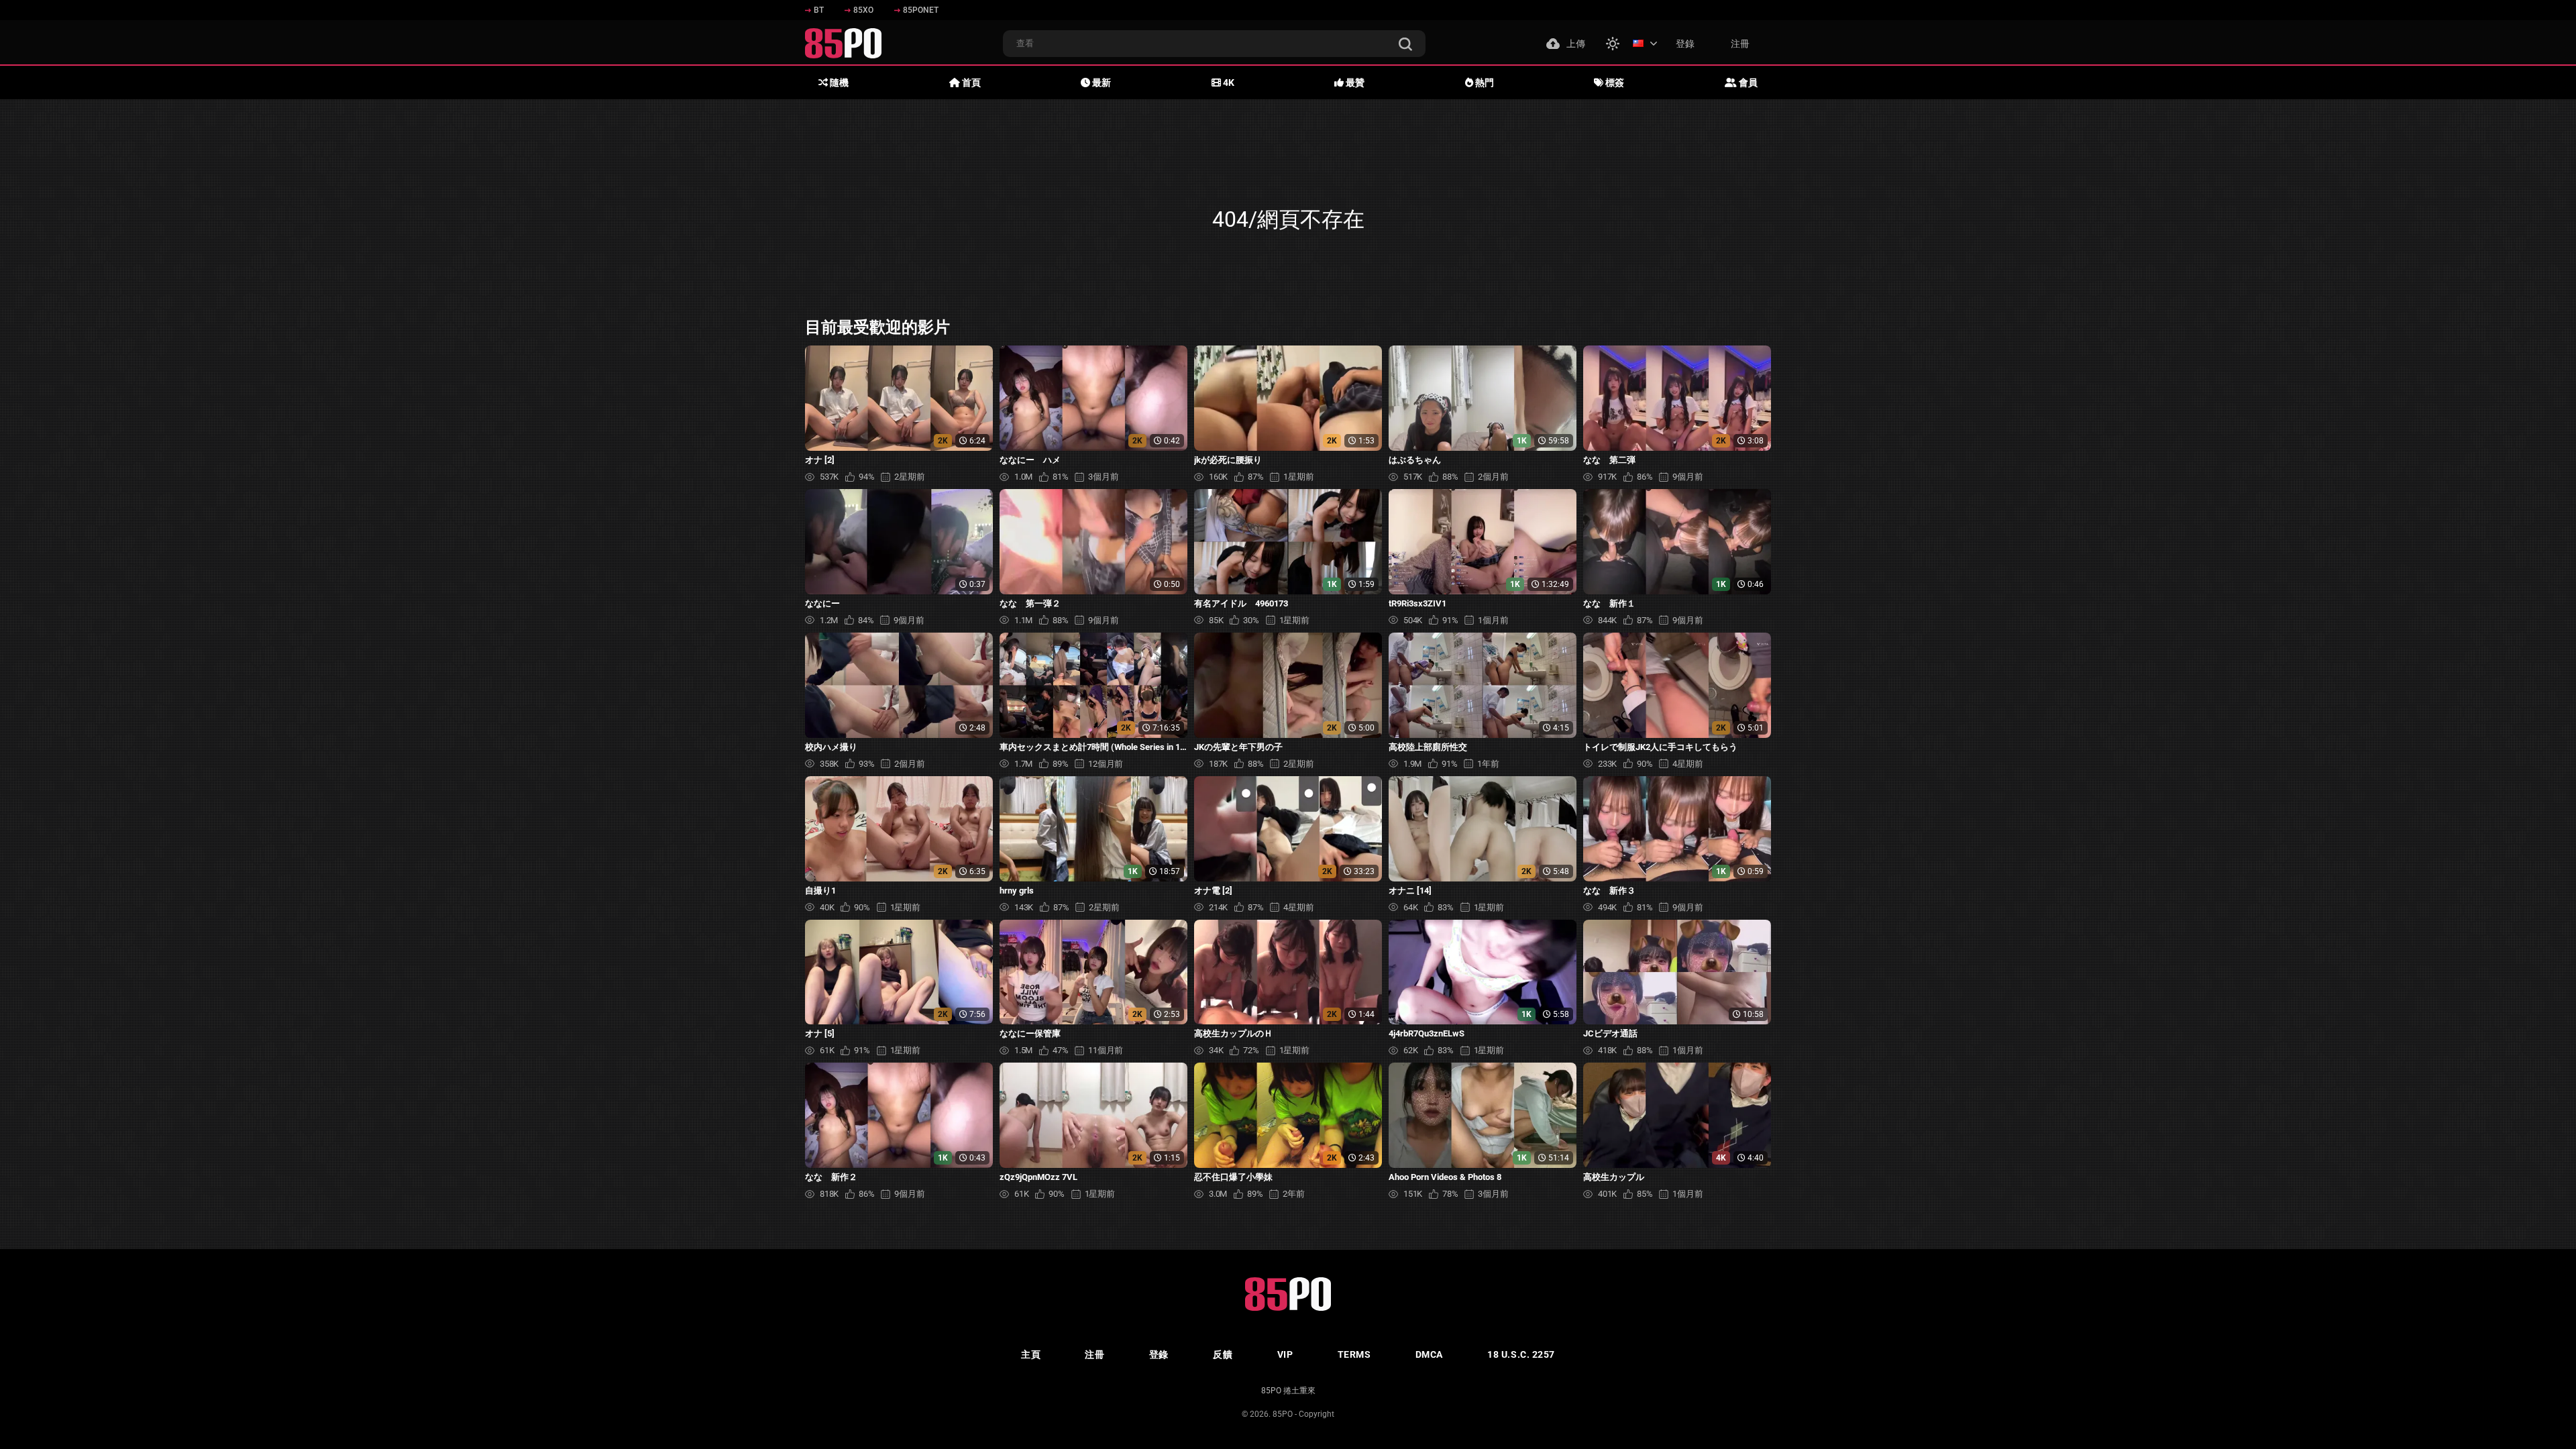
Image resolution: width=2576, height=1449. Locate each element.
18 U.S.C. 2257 (1521, 1354)
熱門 (1484, 83)
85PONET (921, 10)
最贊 (1354, 83)
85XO (863, 10)
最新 (1101, 83)
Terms (1354, 1354)
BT (819, 10)
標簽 (1614, 83)
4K (1228, 83)
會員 (1747, 83)
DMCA (1429, 1354)
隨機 (838, 83)
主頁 (1031, 1354)
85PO (1283, 1414)
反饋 (1223, 1354)
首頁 (970, 83)
